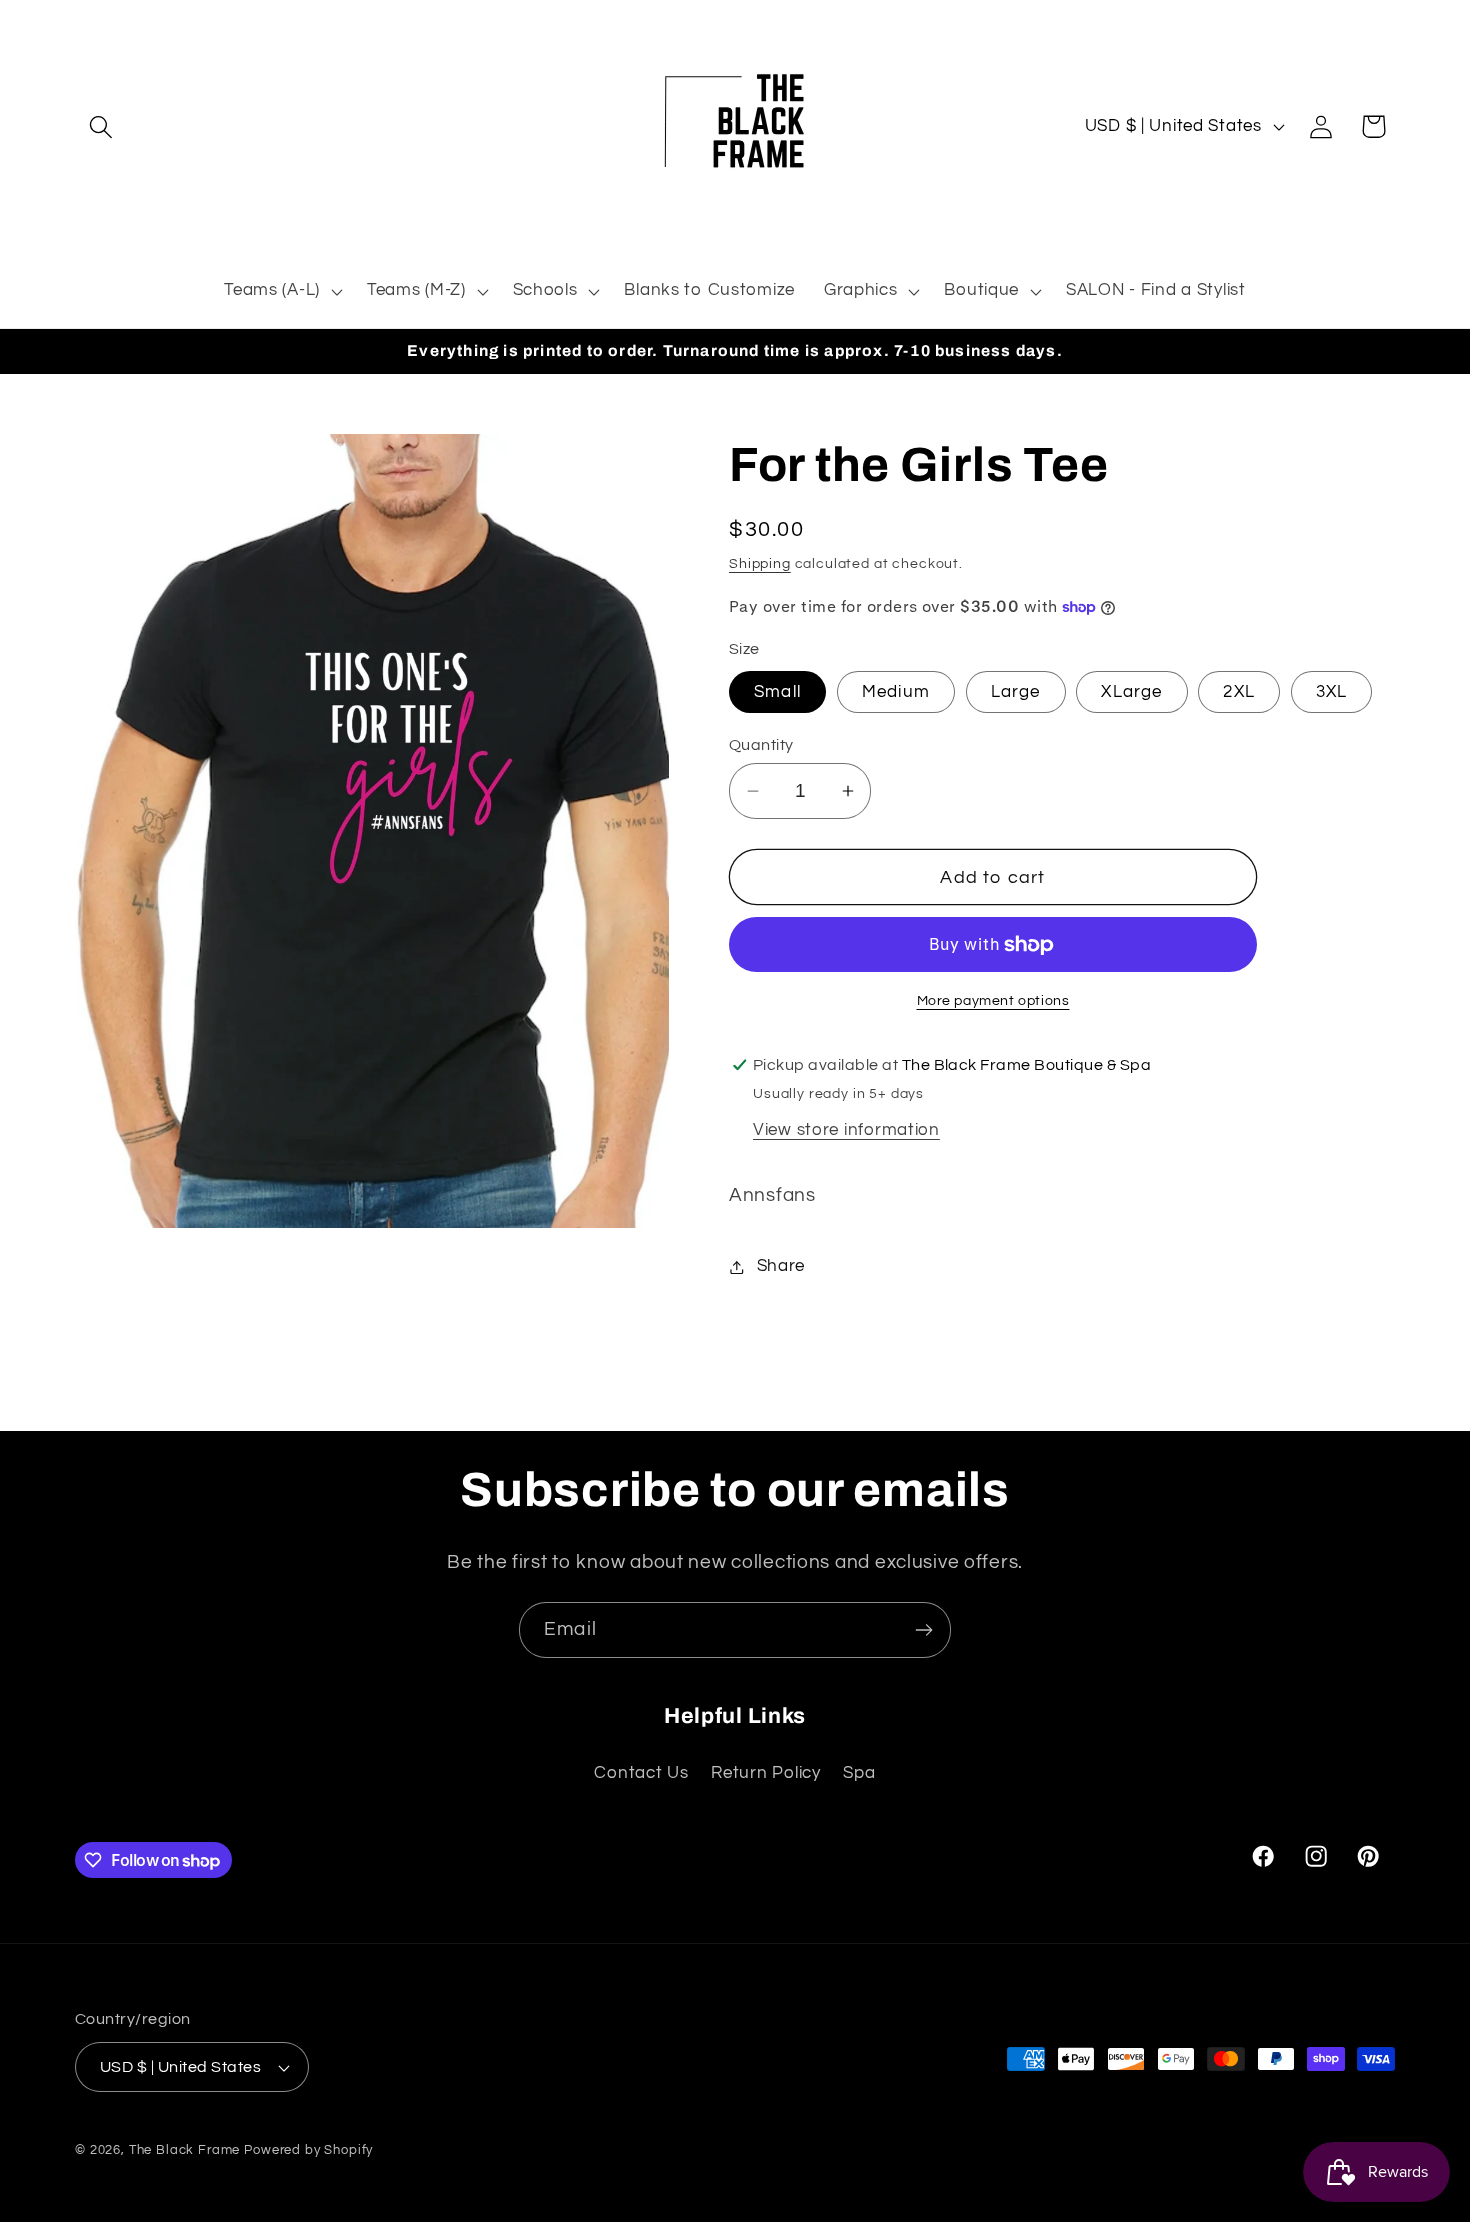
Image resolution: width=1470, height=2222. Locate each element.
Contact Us (641, 1773)
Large (1016, 692)
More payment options (993, 1000)
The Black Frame (185, 2150)
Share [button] (781, 1266)
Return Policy (765, 1773)
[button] (101, 126)
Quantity (761, 745)
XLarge (1131, 692)
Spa (859, 1773)
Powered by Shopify (308, 2150)
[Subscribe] (923, 1630)
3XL (1332, 692)
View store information (846, 1130)
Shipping (760, 563)
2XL (1239, 692)
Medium (896, 692)
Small (777, 692)
